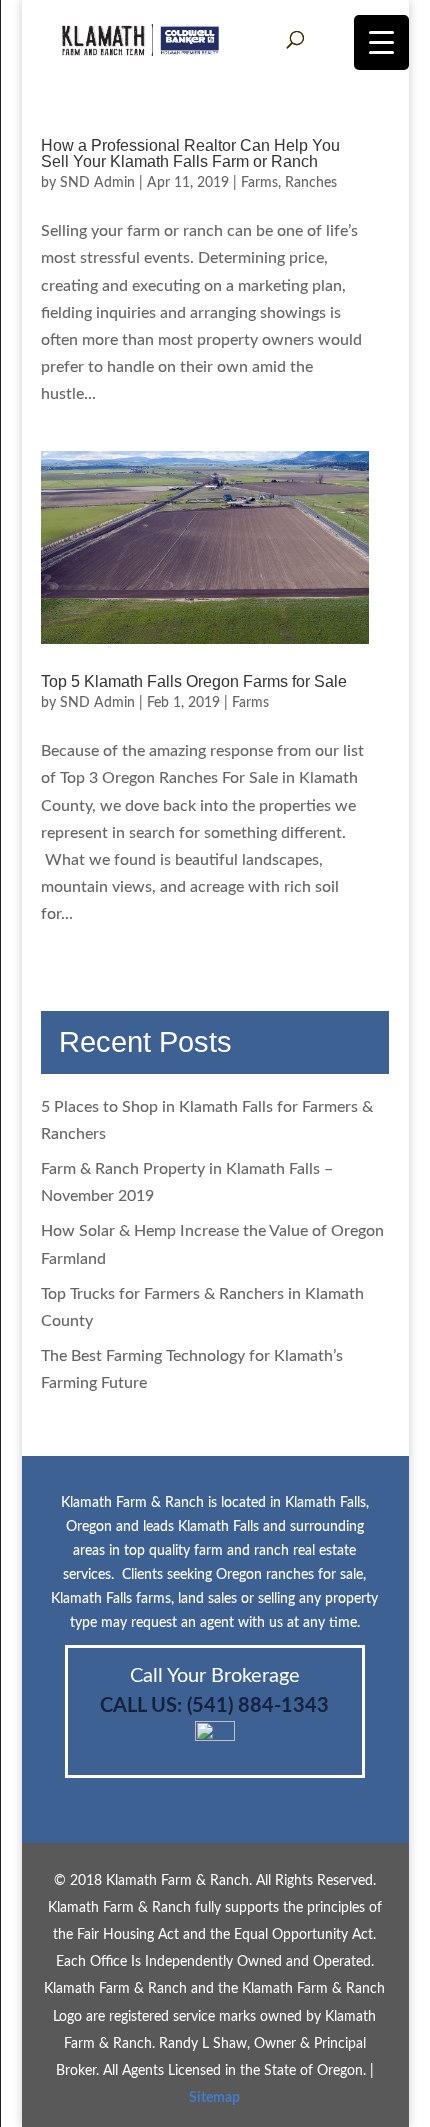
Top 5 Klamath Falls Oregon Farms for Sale (194, 681)
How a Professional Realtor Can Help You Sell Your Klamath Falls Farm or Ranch (190, 153)
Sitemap (214, 2098)
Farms (259, 183)
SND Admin (97, 183)
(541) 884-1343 (258, 1706)
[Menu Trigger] (381, 42)
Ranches (311, 183)
